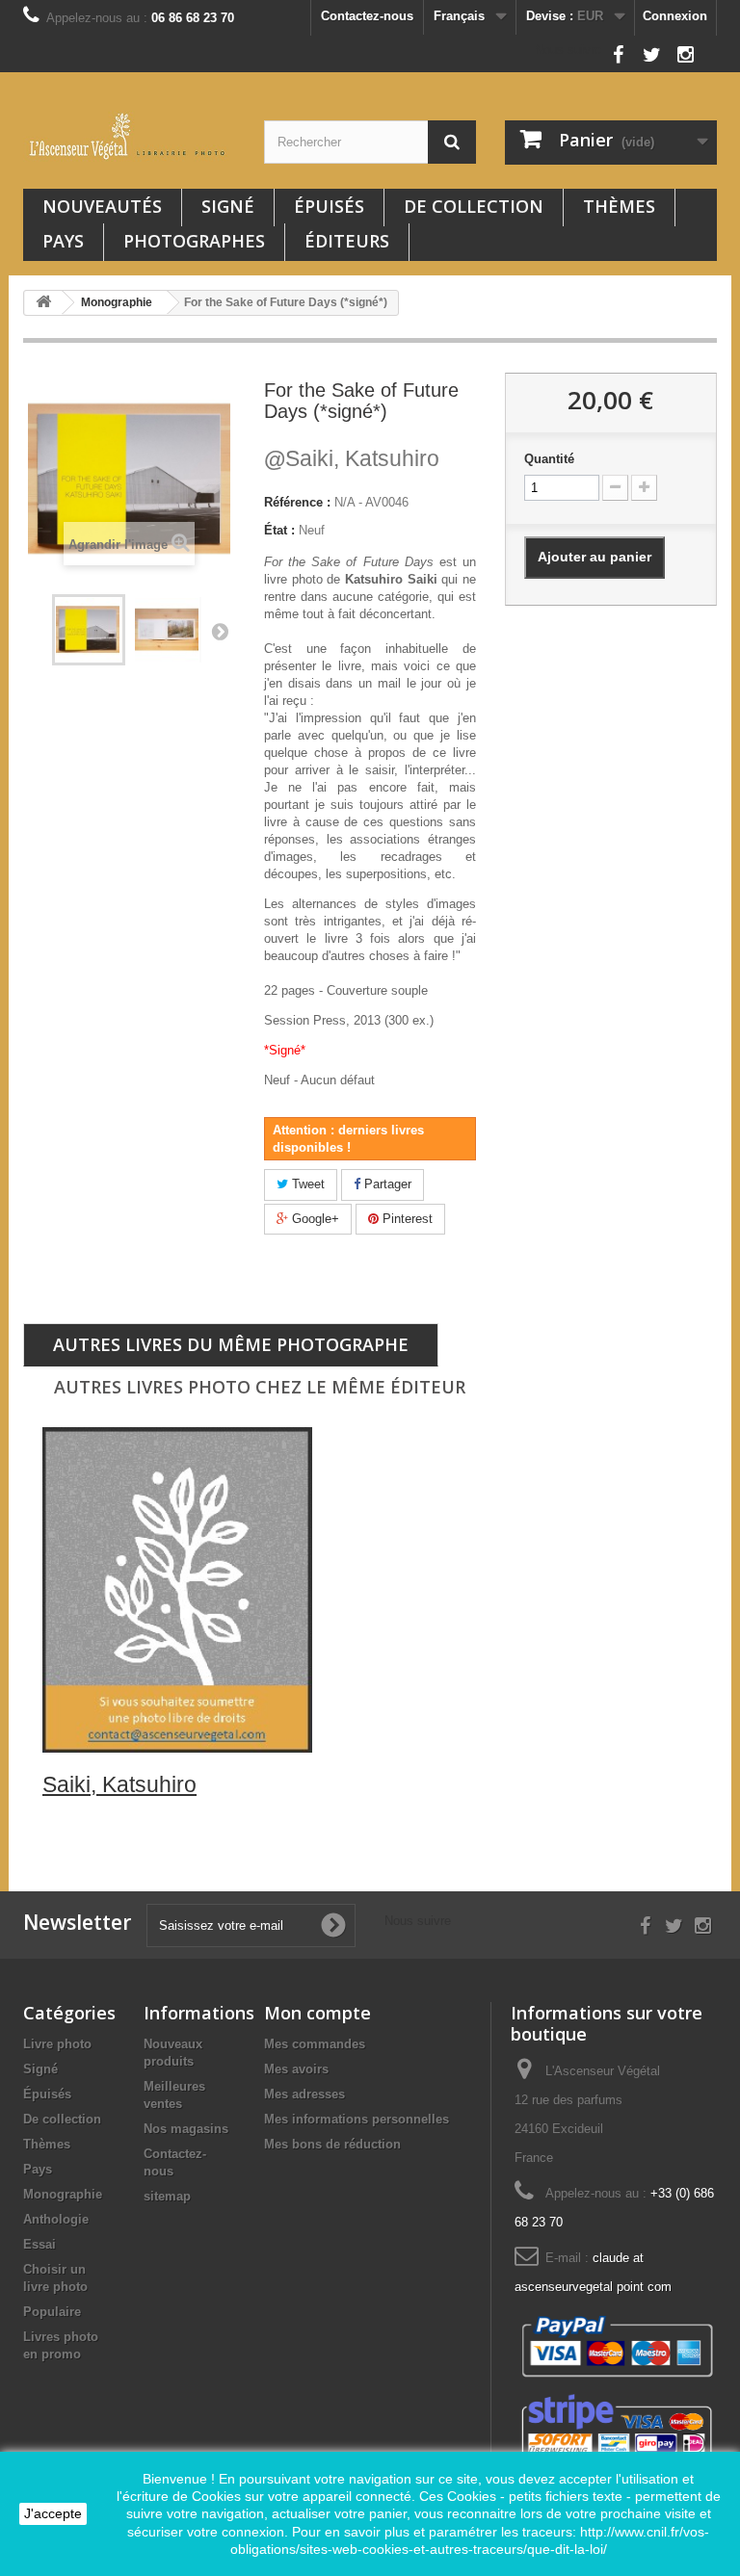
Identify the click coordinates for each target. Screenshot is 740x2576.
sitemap (167, 2196)
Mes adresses (304, 2094)
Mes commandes (315, 2044)
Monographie (63, 2194)
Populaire (52, 2312)
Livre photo (57, 2044)
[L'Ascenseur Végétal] (129, 136)
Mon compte (317, 2013)
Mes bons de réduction (332, 2144)
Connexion (675, 16)
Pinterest (406, 1219)
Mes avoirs (296, 2069)
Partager (386, 1184)
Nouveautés (102, 206)
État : (279, 530)
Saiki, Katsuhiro (352, 458)
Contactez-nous (367, 16)
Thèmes (619, 206)
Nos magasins (186, 2129)
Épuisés (329, 206)
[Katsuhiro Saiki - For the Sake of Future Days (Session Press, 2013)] (89, 630)
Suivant (220, 631)
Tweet (306, 1184)
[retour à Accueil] (43, 303)
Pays (63, 241)
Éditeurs (347, 241)
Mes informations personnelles (357, 2119)
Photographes (194, 241)
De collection (474, 206)
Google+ (314, 1219)
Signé (228, 206)
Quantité (549, 459)
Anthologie (56, 2219)
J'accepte (53, 2513)
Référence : (297, 502)
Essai (40, 2244)
